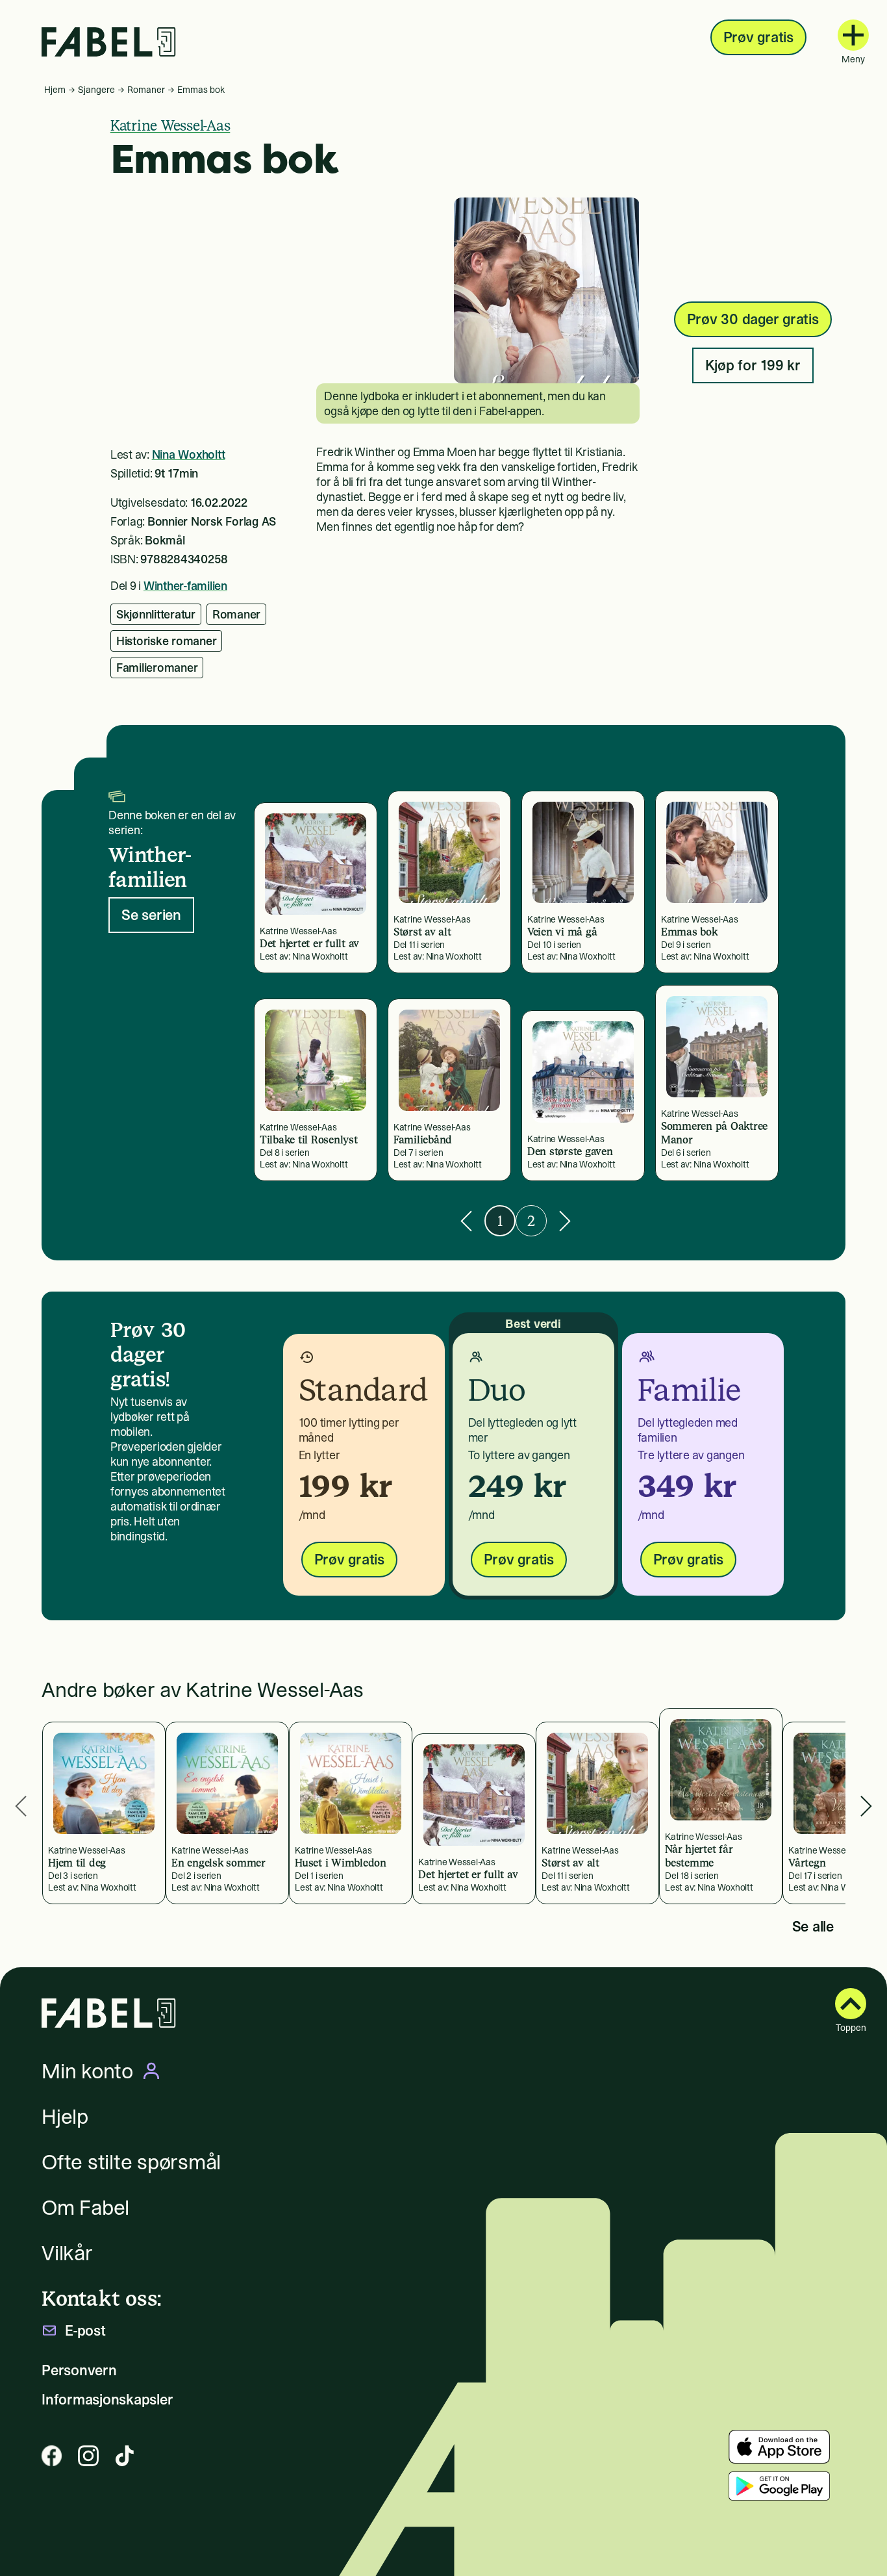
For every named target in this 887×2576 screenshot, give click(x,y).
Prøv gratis (758, 37)
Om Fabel (85, 2208)
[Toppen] (851, 2004)
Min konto (87, 2071)
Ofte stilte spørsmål (131, 2162)
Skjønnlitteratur (156, 614)
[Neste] (565, 1221)
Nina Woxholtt (189, 454)
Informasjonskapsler (107, 2400)
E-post (85, 2331)
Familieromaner (157, 668)
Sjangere (96, 90)
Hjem (55, 90)
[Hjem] (109, 42)
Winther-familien (185, 586)
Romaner (146, 90)
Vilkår (67, 2253)
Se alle (813, 1926)
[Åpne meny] (853, 35)
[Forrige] (466, 1221)
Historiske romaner (167, 641)
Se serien (151, 915)
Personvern (79, 2370)
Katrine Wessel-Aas (170, 125)
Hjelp (65, 2117)
